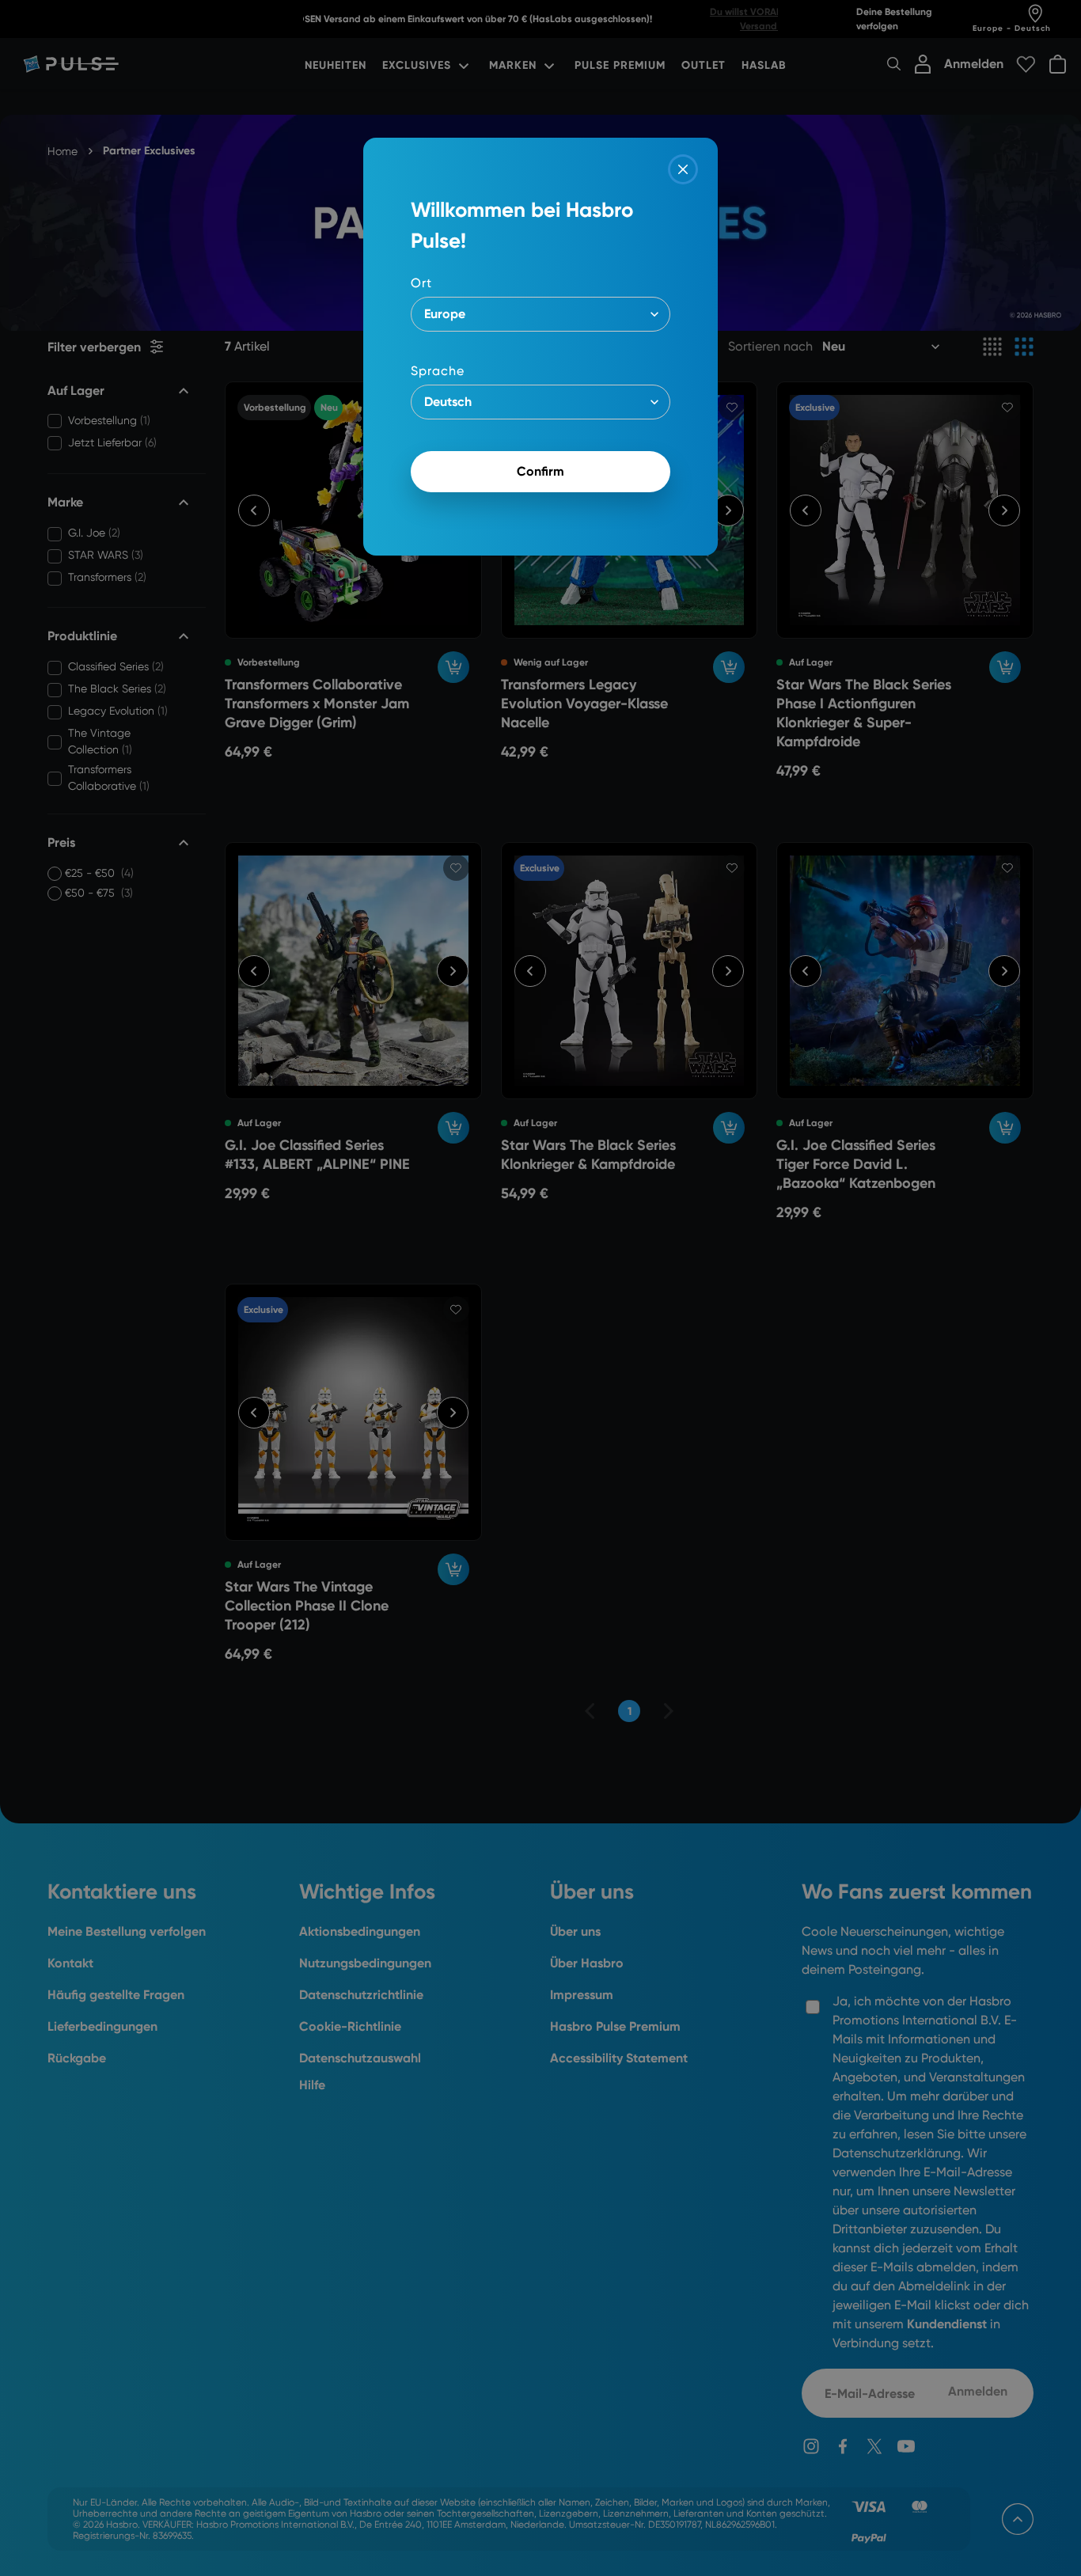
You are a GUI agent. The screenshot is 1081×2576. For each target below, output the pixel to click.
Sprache (438, 371)
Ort (421, 283)
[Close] (683, 169)
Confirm (540, 471)
